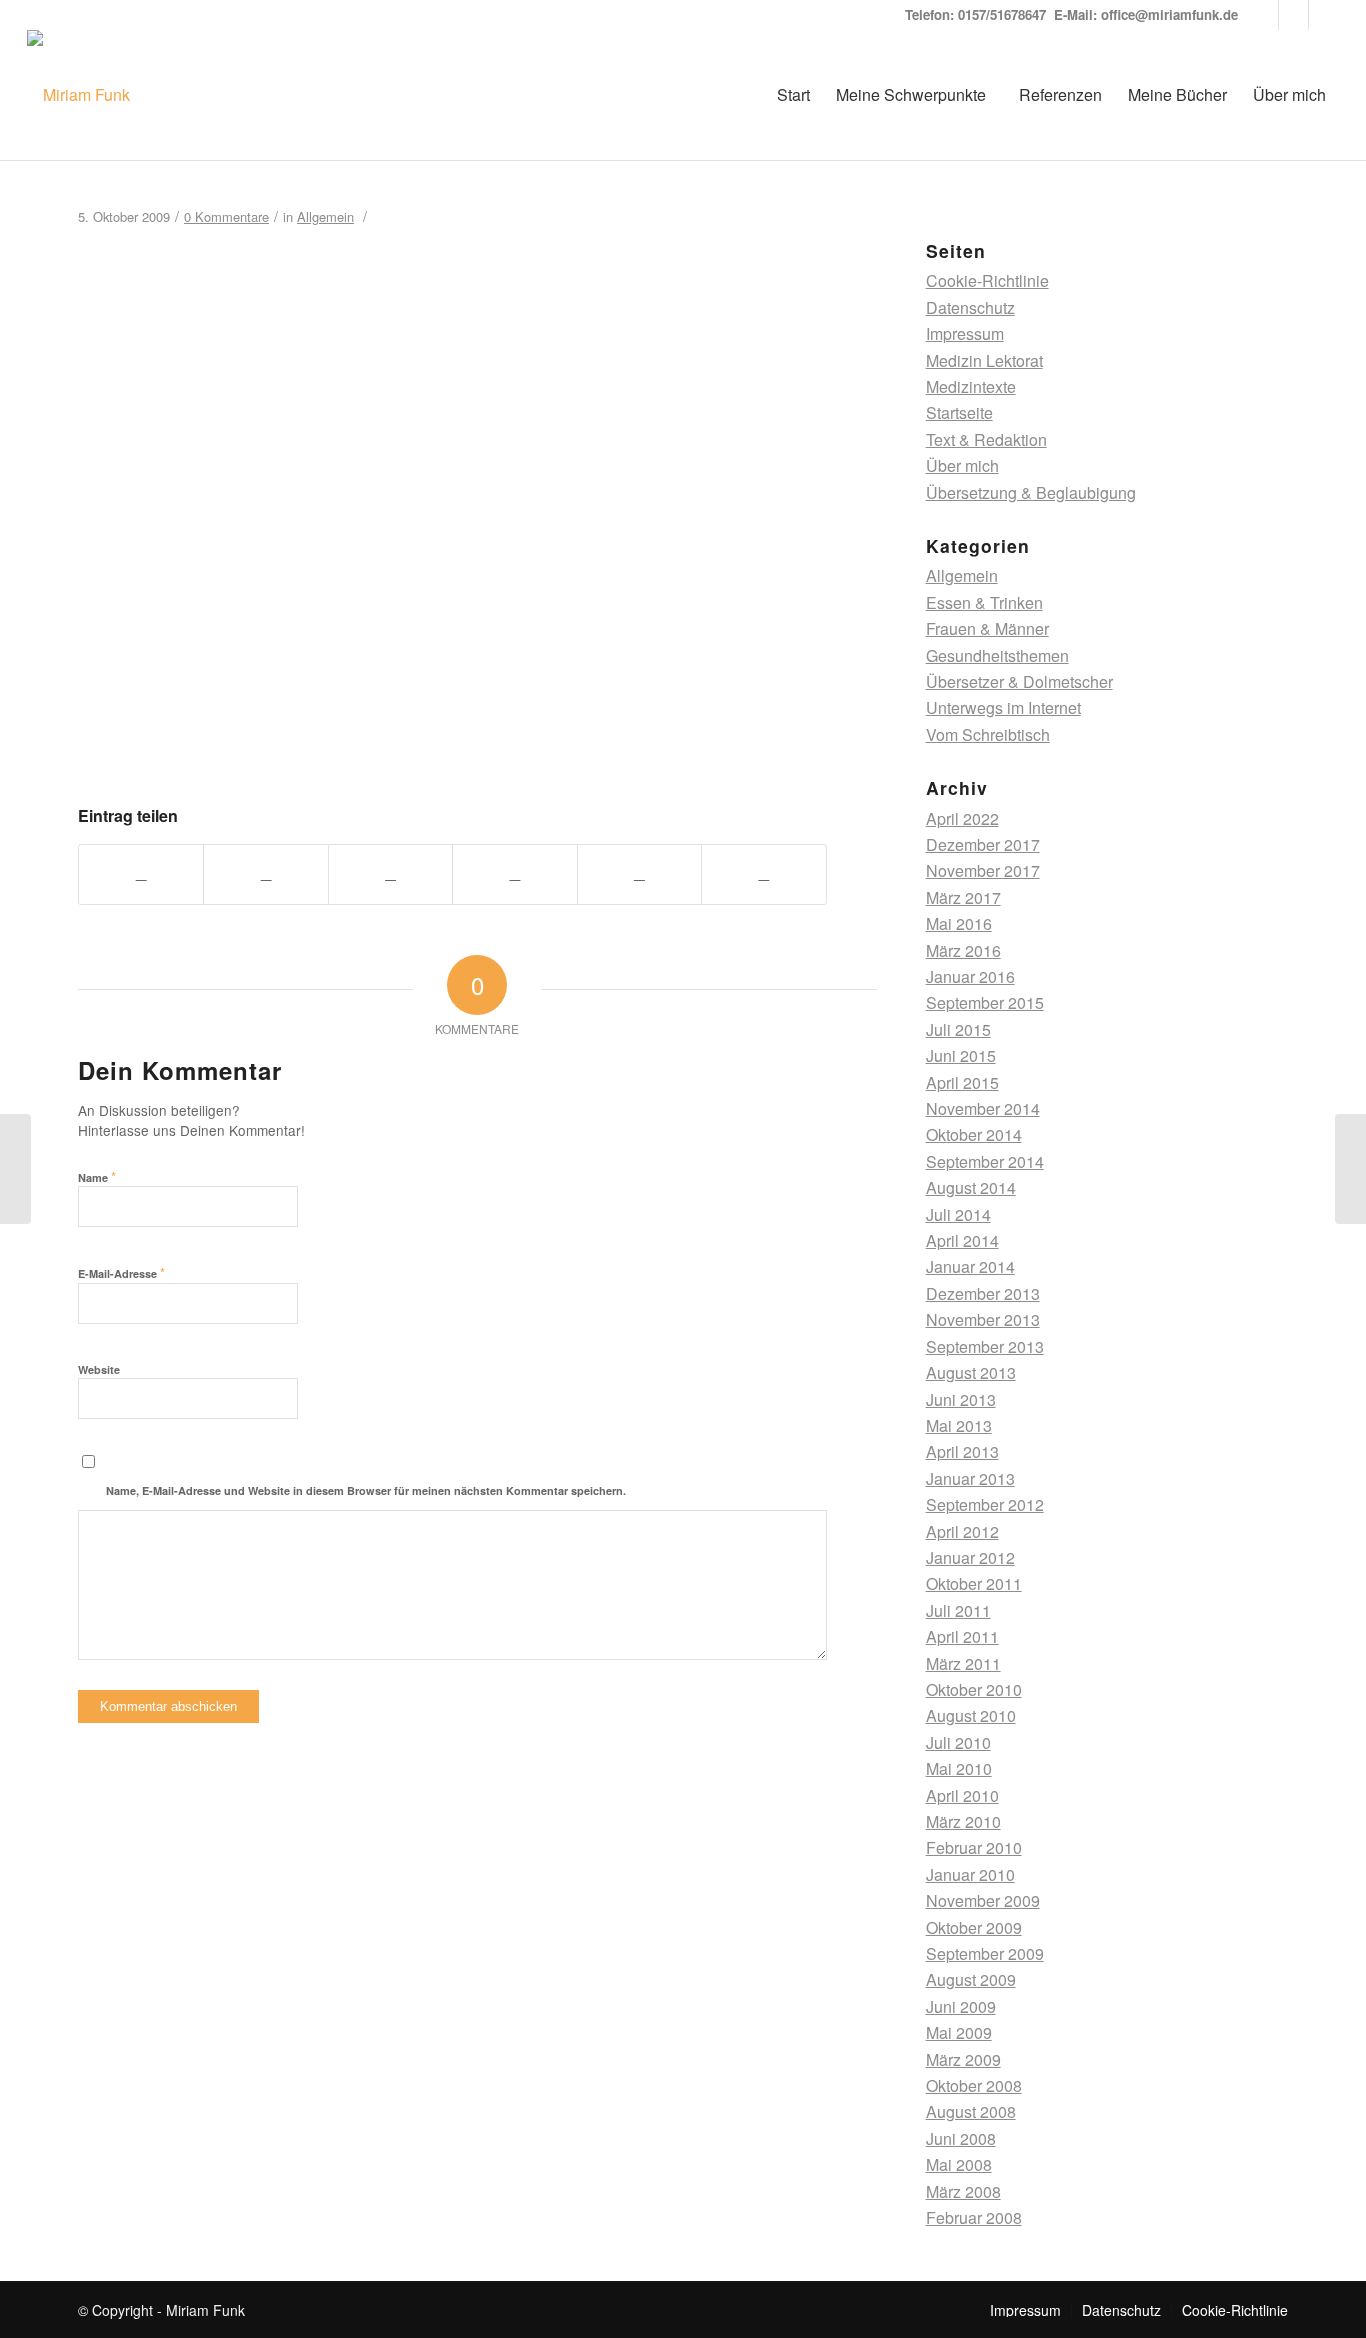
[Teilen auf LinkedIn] (639, 874)
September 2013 (985, 1346)
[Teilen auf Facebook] (141, 874)
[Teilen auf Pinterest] (514, 874)
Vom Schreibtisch (988, 734)
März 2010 (963, 1821)
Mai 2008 (959, 2164)
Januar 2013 (970, 1478)
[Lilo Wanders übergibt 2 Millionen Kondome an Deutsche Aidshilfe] (15, 1169)
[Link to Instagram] (1293, 15)
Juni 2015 (961, 1055)
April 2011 (962, 1636)
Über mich (962, 465)
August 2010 (971, 1715)
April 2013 (962, 1451)
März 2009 (963, 2059)
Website (99, 1369)
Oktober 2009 (974, 1927)
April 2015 (962, 1082)
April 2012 (962, 1531)
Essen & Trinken (984, 602)
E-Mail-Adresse (121, 1272)
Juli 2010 (958, 1742)
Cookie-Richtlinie (987, 280)
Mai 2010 (959, 1768)
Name (97, 1176)
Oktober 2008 (974, 2085)
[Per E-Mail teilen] (763, 874)
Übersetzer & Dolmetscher (1019, 681)
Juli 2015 (958, 1029)
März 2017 (963, 897)
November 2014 (983, 1108)
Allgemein (325, 216)
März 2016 (963, 950)
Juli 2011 (958, 1610)
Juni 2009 (961, 2006)
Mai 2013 (959, 1425)
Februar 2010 (974, 1847)
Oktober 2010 (974, 1689)
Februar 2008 (974, 2217)
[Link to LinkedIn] (1263, 15)
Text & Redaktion (986, 439)
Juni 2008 (961, 2138)
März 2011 (963, 1663)
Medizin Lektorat (984, 360)
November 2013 (983, 1319)
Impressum (965, 333)
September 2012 (985, 1504)
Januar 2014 (970, 1266)
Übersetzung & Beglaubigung (1031, 492)
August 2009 (971, 1979)
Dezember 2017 (983, 844)
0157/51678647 (1002, 14)
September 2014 (985, 1161)
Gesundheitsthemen (997, 655)
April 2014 (962, 1240)
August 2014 (971, 1187)
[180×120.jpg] (452, 746)
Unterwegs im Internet (1003, 707)
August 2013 (971, 1372)
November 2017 (983, 870)
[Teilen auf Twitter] (265, 874)
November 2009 (983, 1900)
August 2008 (971, 2111)
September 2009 (985, 1953)
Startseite (959, 412)
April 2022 (962, 818)
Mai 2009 (959, 2032)
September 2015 (985, 1002)
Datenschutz (970, 307)
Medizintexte (971, 386)
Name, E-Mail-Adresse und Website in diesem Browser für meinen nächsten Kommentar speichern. (366, 1490)
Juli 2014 (958, 1214)
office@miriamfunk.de (1169, 14)
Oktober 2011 (974, 1583)
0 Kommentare (226, 216)
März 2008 (963, 2191)
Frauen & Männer (987, 628)
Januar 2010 (970, 1874)
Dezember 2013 (983, 1293)
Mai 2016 (959, 923)
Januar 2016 (970, 976)
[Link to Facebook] (1324, 15)
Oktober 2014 (974, 1134)
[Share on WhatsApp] (390, 874)
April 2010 (962, 1795)
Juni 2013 (961, 1399)
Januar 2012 (970, 1557)
